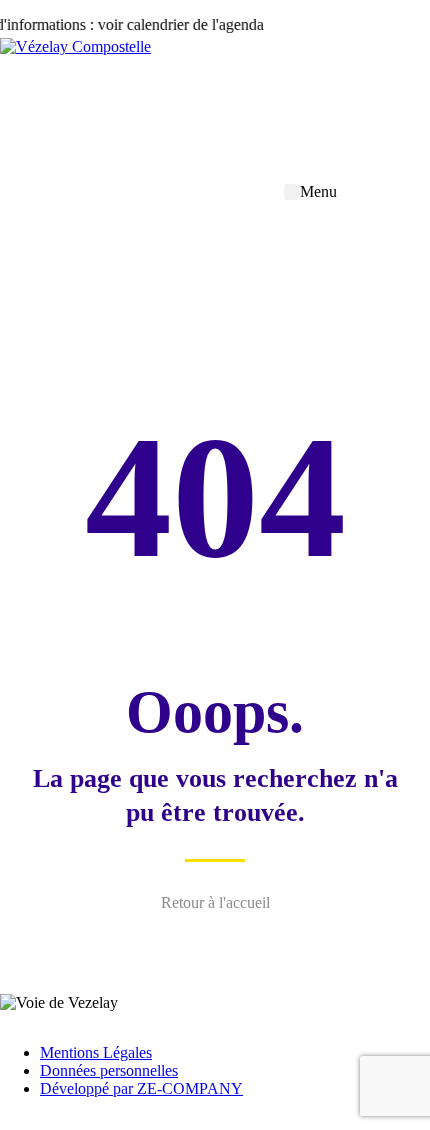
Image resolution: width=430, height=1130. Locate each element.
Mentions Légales (96, 1052)
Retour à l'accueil (215, 902)
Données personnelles (109, 1070)
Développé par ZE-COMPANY (141, 1088)
